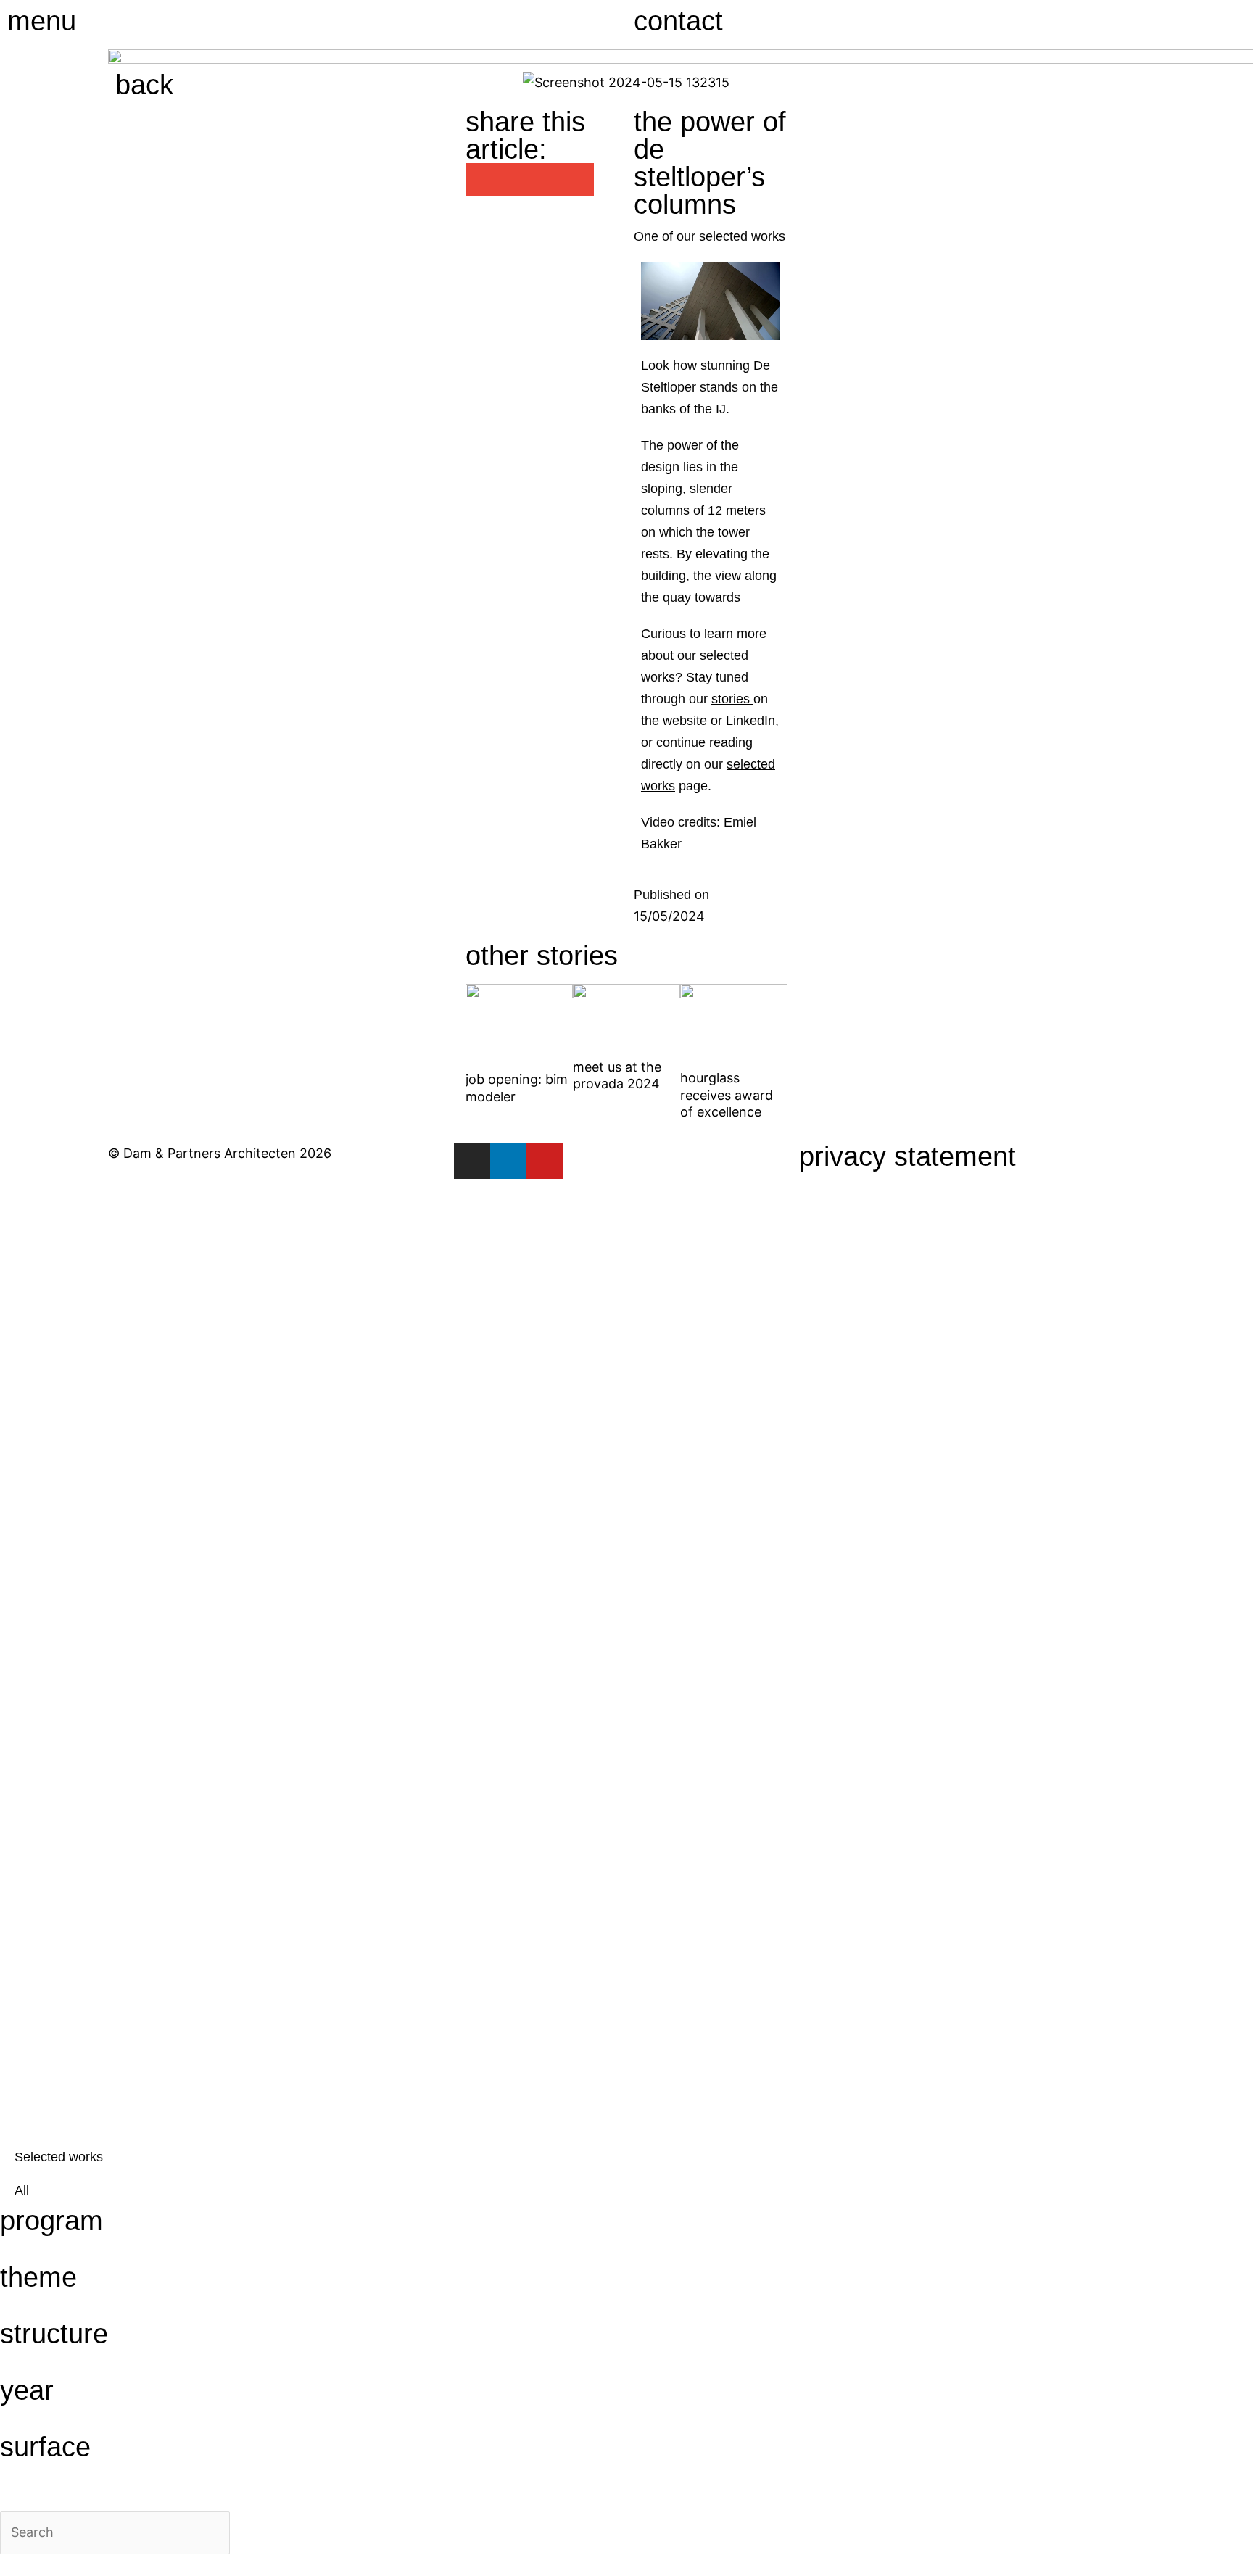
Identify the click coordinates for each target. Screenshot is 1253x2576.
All (22, 2190)
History (100, 1605)
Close (34, 1207)
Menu (42, 21)
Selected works (59, 2157)
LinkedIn (750, 721)
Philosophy (154, 1544)
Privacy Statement (907, 1156)
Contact (678, 21)
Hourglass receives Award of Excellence (727, 1095)
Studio (92, 1422)
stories (731, 699)
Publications (169, 1666)
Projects (117, 1362)
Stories (100, 1483)
